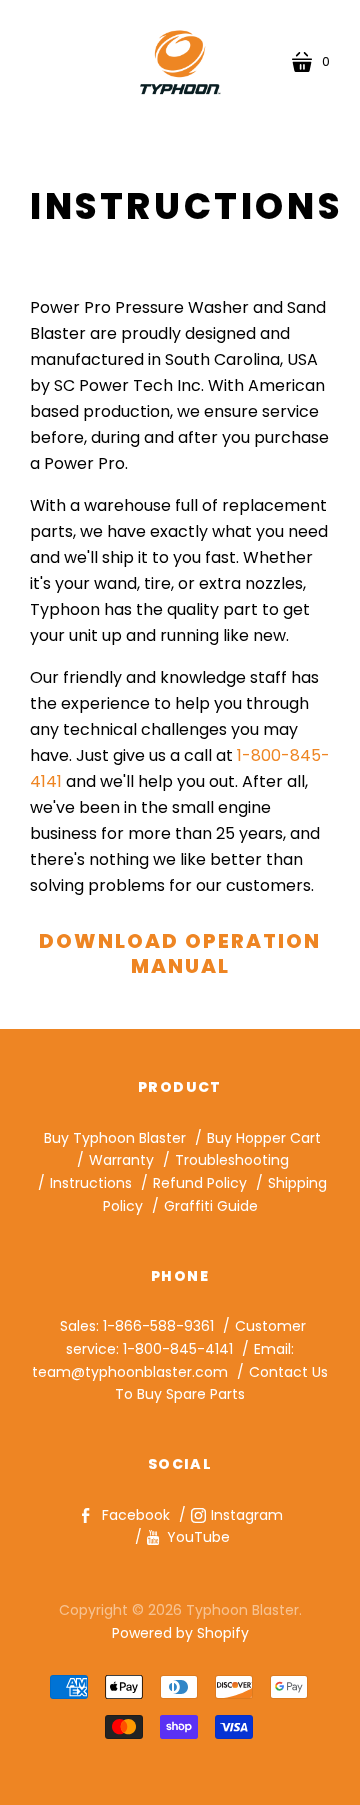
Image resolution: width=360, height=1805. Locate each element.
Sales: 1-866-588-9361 (137, 1326)
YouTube (198, 1537)
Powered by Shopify (180, 1633)
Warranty (121, 1160)
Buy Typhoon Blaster (115, 1138)
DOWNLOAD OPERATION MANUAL (180, 953)
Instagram (247, 1515)
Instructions (91, 1183)
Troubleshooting (232, 1160)
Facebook (136, 1515)
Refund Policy (200, 1183)
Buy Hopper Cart (264, 1138)
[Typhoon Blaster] (180, 62)
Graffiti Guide (211, 1206)
